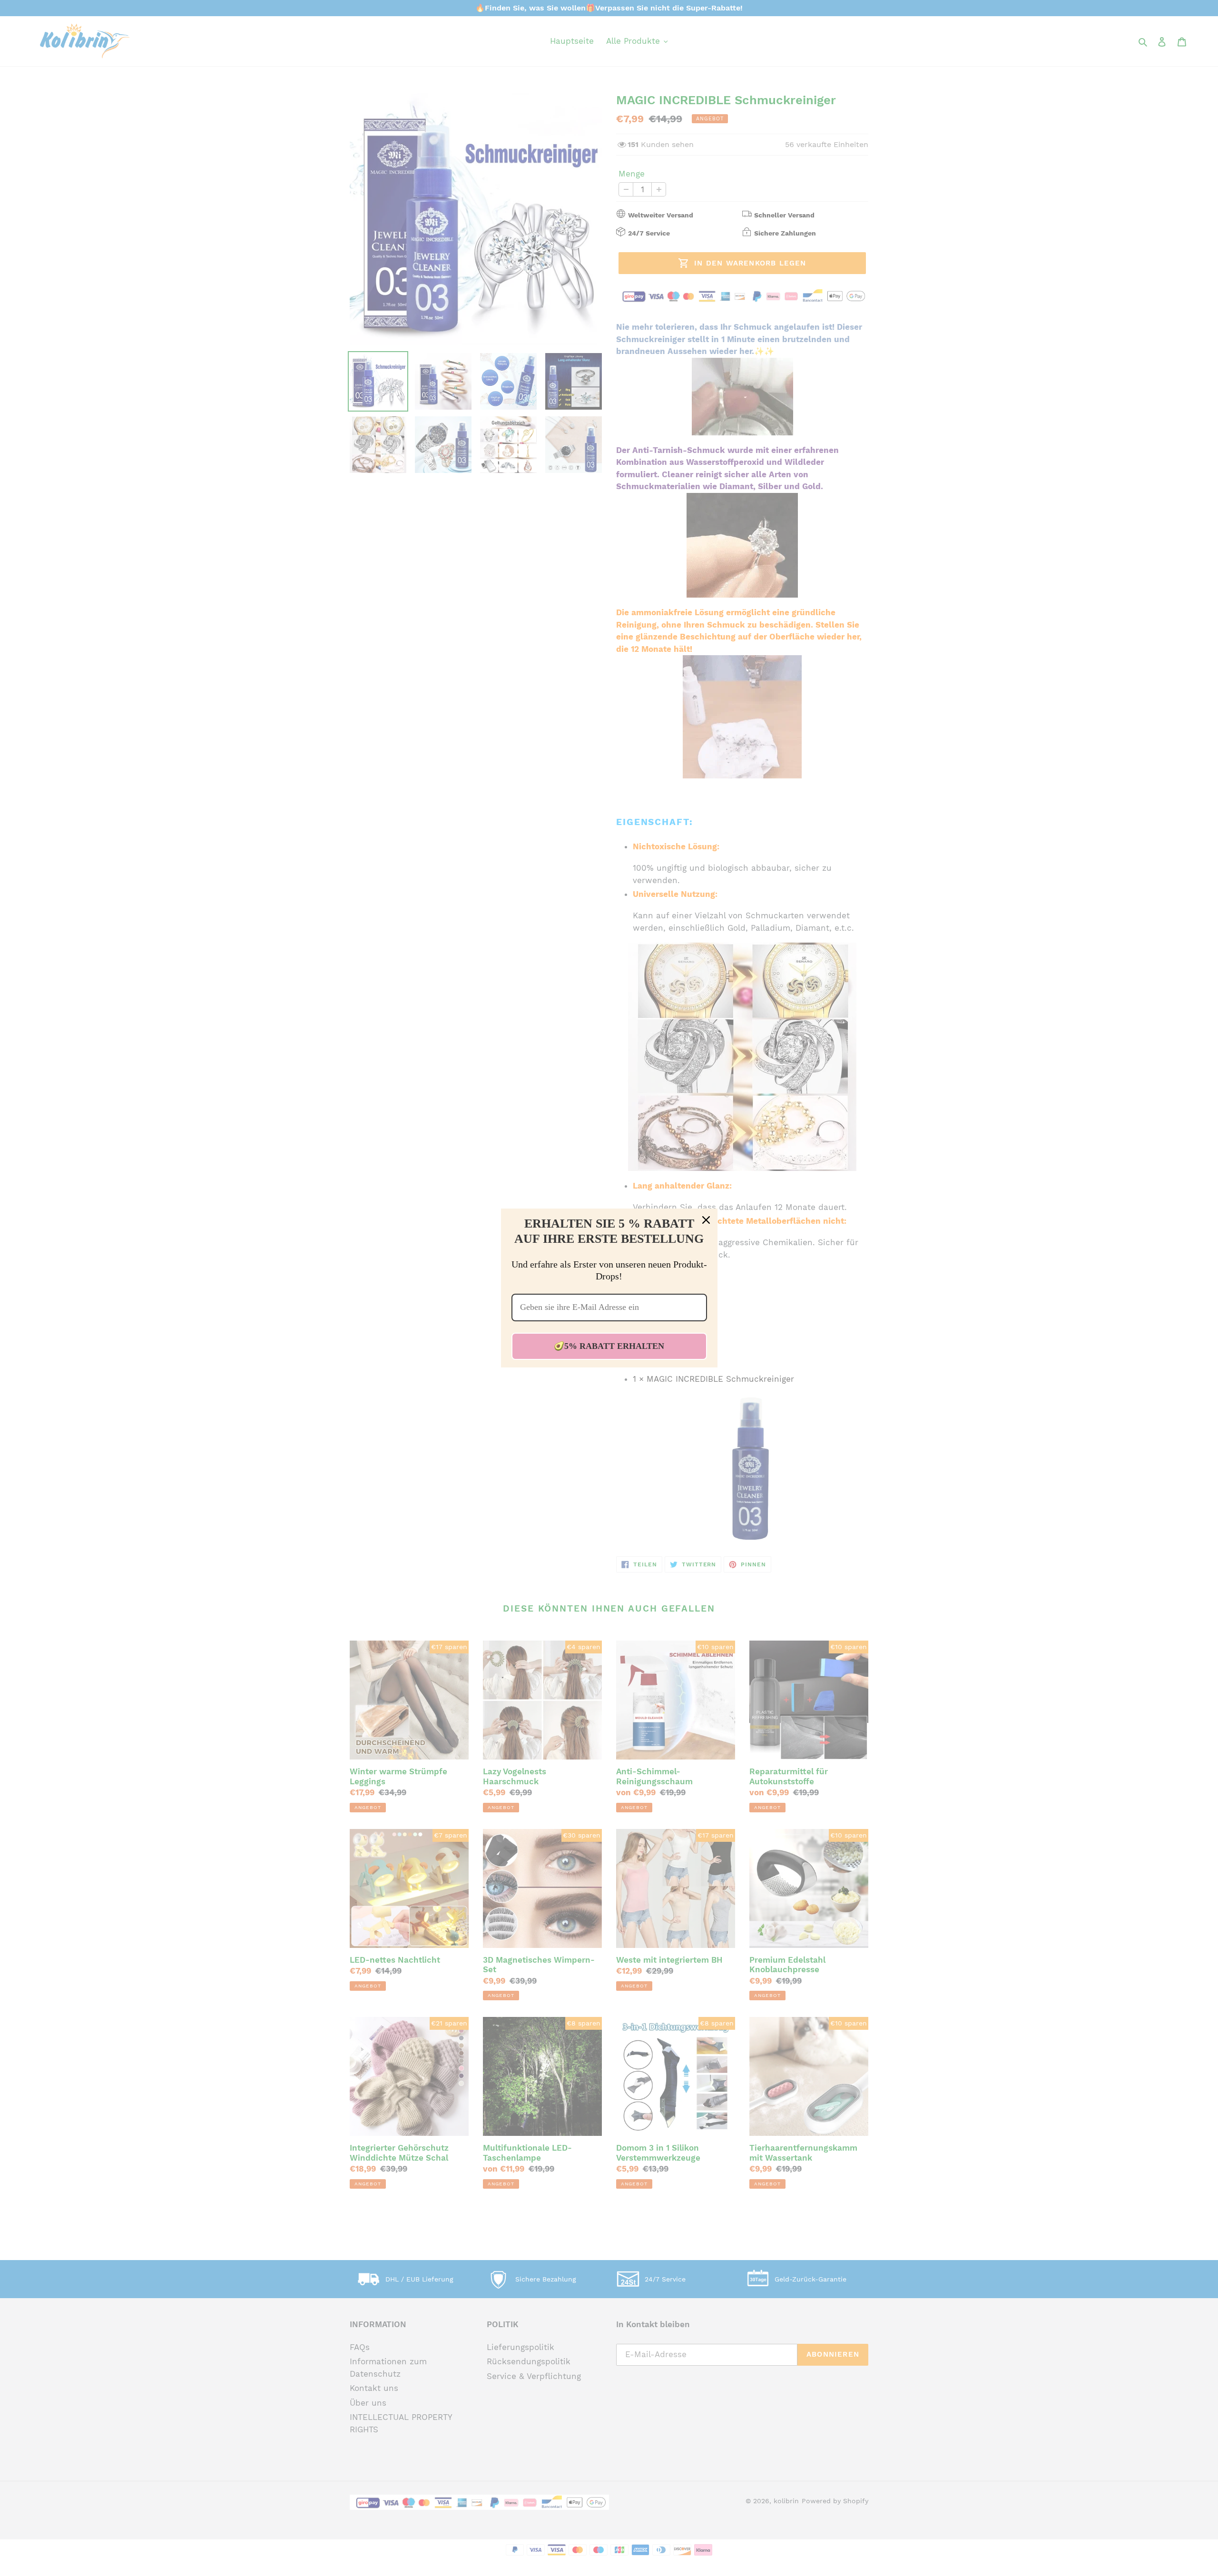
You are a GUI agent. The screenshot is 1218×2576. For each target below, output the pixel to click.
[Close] (706, 1220)
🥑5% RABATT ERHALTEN (609, 1346)
